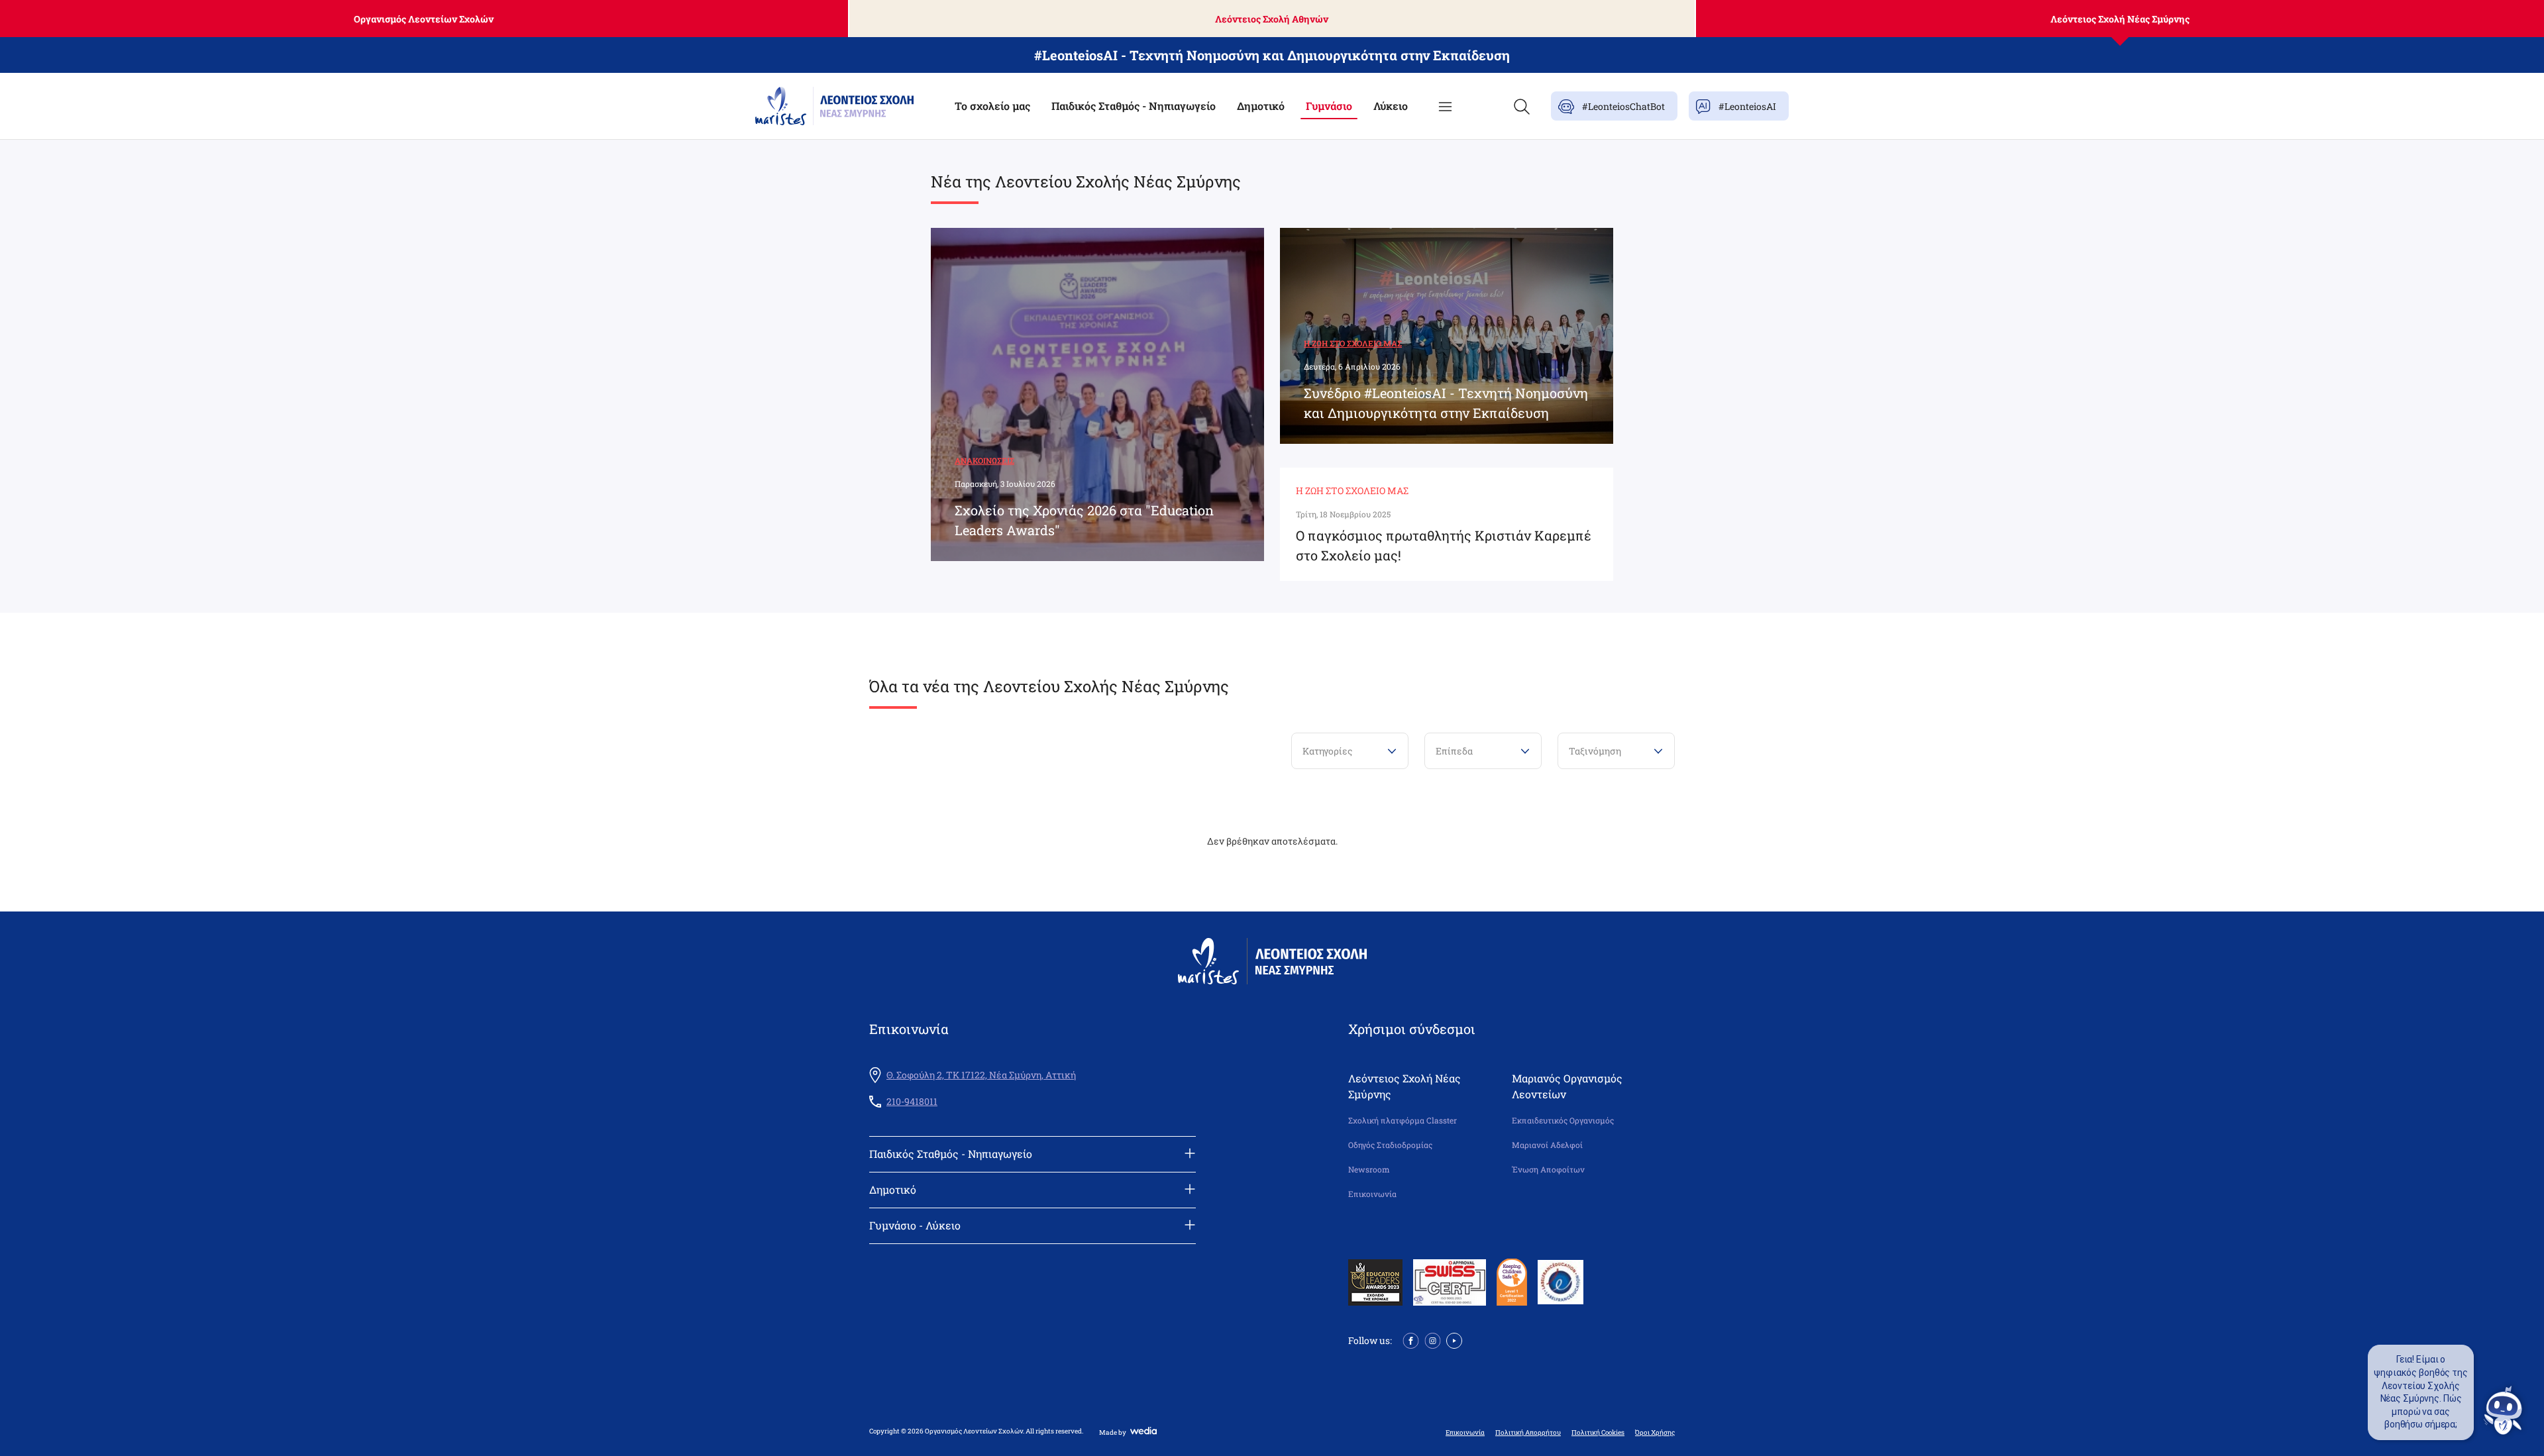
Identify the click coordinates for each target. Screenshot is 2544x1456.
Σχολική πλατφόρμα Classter (1403, 1120)
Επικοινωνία (1372, 1194)
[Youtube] (1454, 1339)
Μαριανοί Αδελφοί (1547, 1145)
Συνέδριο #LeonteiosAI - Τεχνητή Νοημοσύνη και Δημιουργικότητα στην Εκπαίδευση (1446, 403)
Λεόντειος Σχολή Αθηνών (1272, 19)
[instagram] (1433, 1339)
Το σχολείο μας (992, 106)
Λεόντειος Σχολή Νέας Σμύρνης (2120, 19)
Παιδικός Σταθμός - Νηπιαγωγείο (1134, 106)
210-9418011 (912, 1102)
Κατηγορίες (1327, 751)
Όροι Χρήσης (1655, 1433)
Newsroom (1369, 1170)
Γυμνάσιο (1329, 106)
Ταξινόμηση (1595, 751)
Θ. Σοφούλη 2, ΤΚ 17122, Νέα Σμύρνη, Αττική (981, 1075)
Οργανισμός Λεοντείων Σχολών (424, 19)
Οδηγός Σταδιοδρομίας (1390, 1145)
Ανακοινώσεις (984, 460)
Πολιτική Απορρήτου (1528, 1433)
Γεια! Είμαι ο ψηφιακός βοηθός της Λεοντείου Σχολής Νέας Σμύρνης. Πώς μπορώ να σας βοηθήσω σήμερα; (2421, 1392)
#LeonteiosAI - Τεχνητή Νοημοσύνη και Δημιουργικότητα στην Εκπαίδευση (1272, 55)
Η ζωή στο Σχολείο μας (1353, 343)
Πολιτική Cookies (1598, 1433)
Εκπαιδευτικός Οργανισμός (1563, 1120)
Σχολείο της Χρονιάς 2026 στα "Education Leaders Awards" (1084, 520)
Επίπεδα (1454, 751)
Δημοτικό (1261, 106)
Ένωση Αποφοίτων (1548, 1170)
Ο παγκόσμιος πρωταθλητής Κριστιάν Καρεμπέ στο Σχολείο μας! (1444, 545)
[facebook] (1411, 1339)
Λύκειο (1391, 106)
